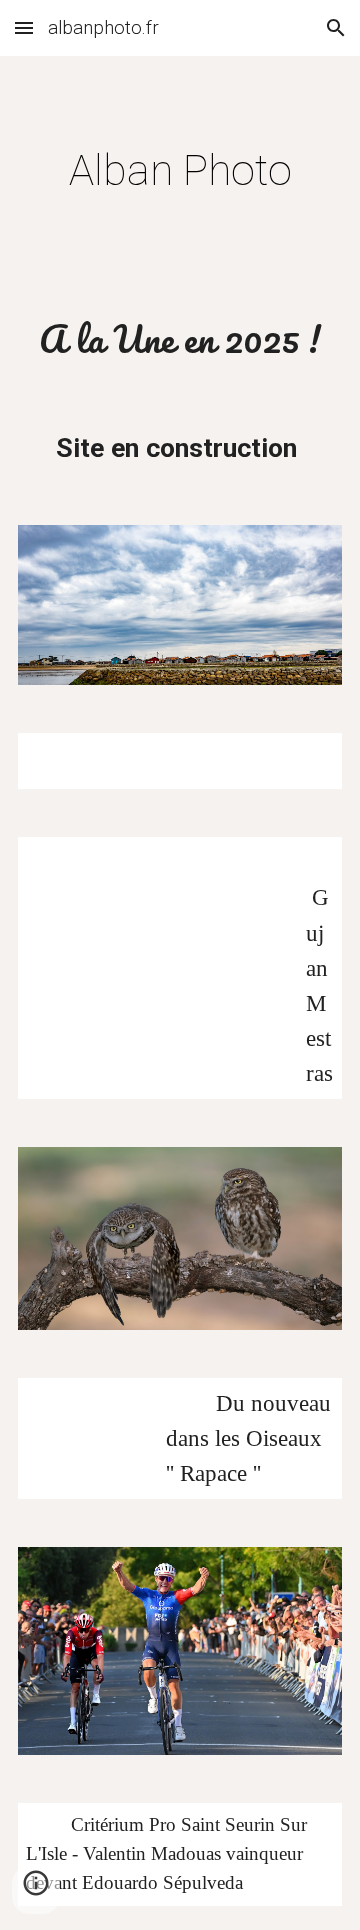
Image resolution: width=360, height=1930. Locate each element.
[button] (24, 27)
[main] (180, 170)
